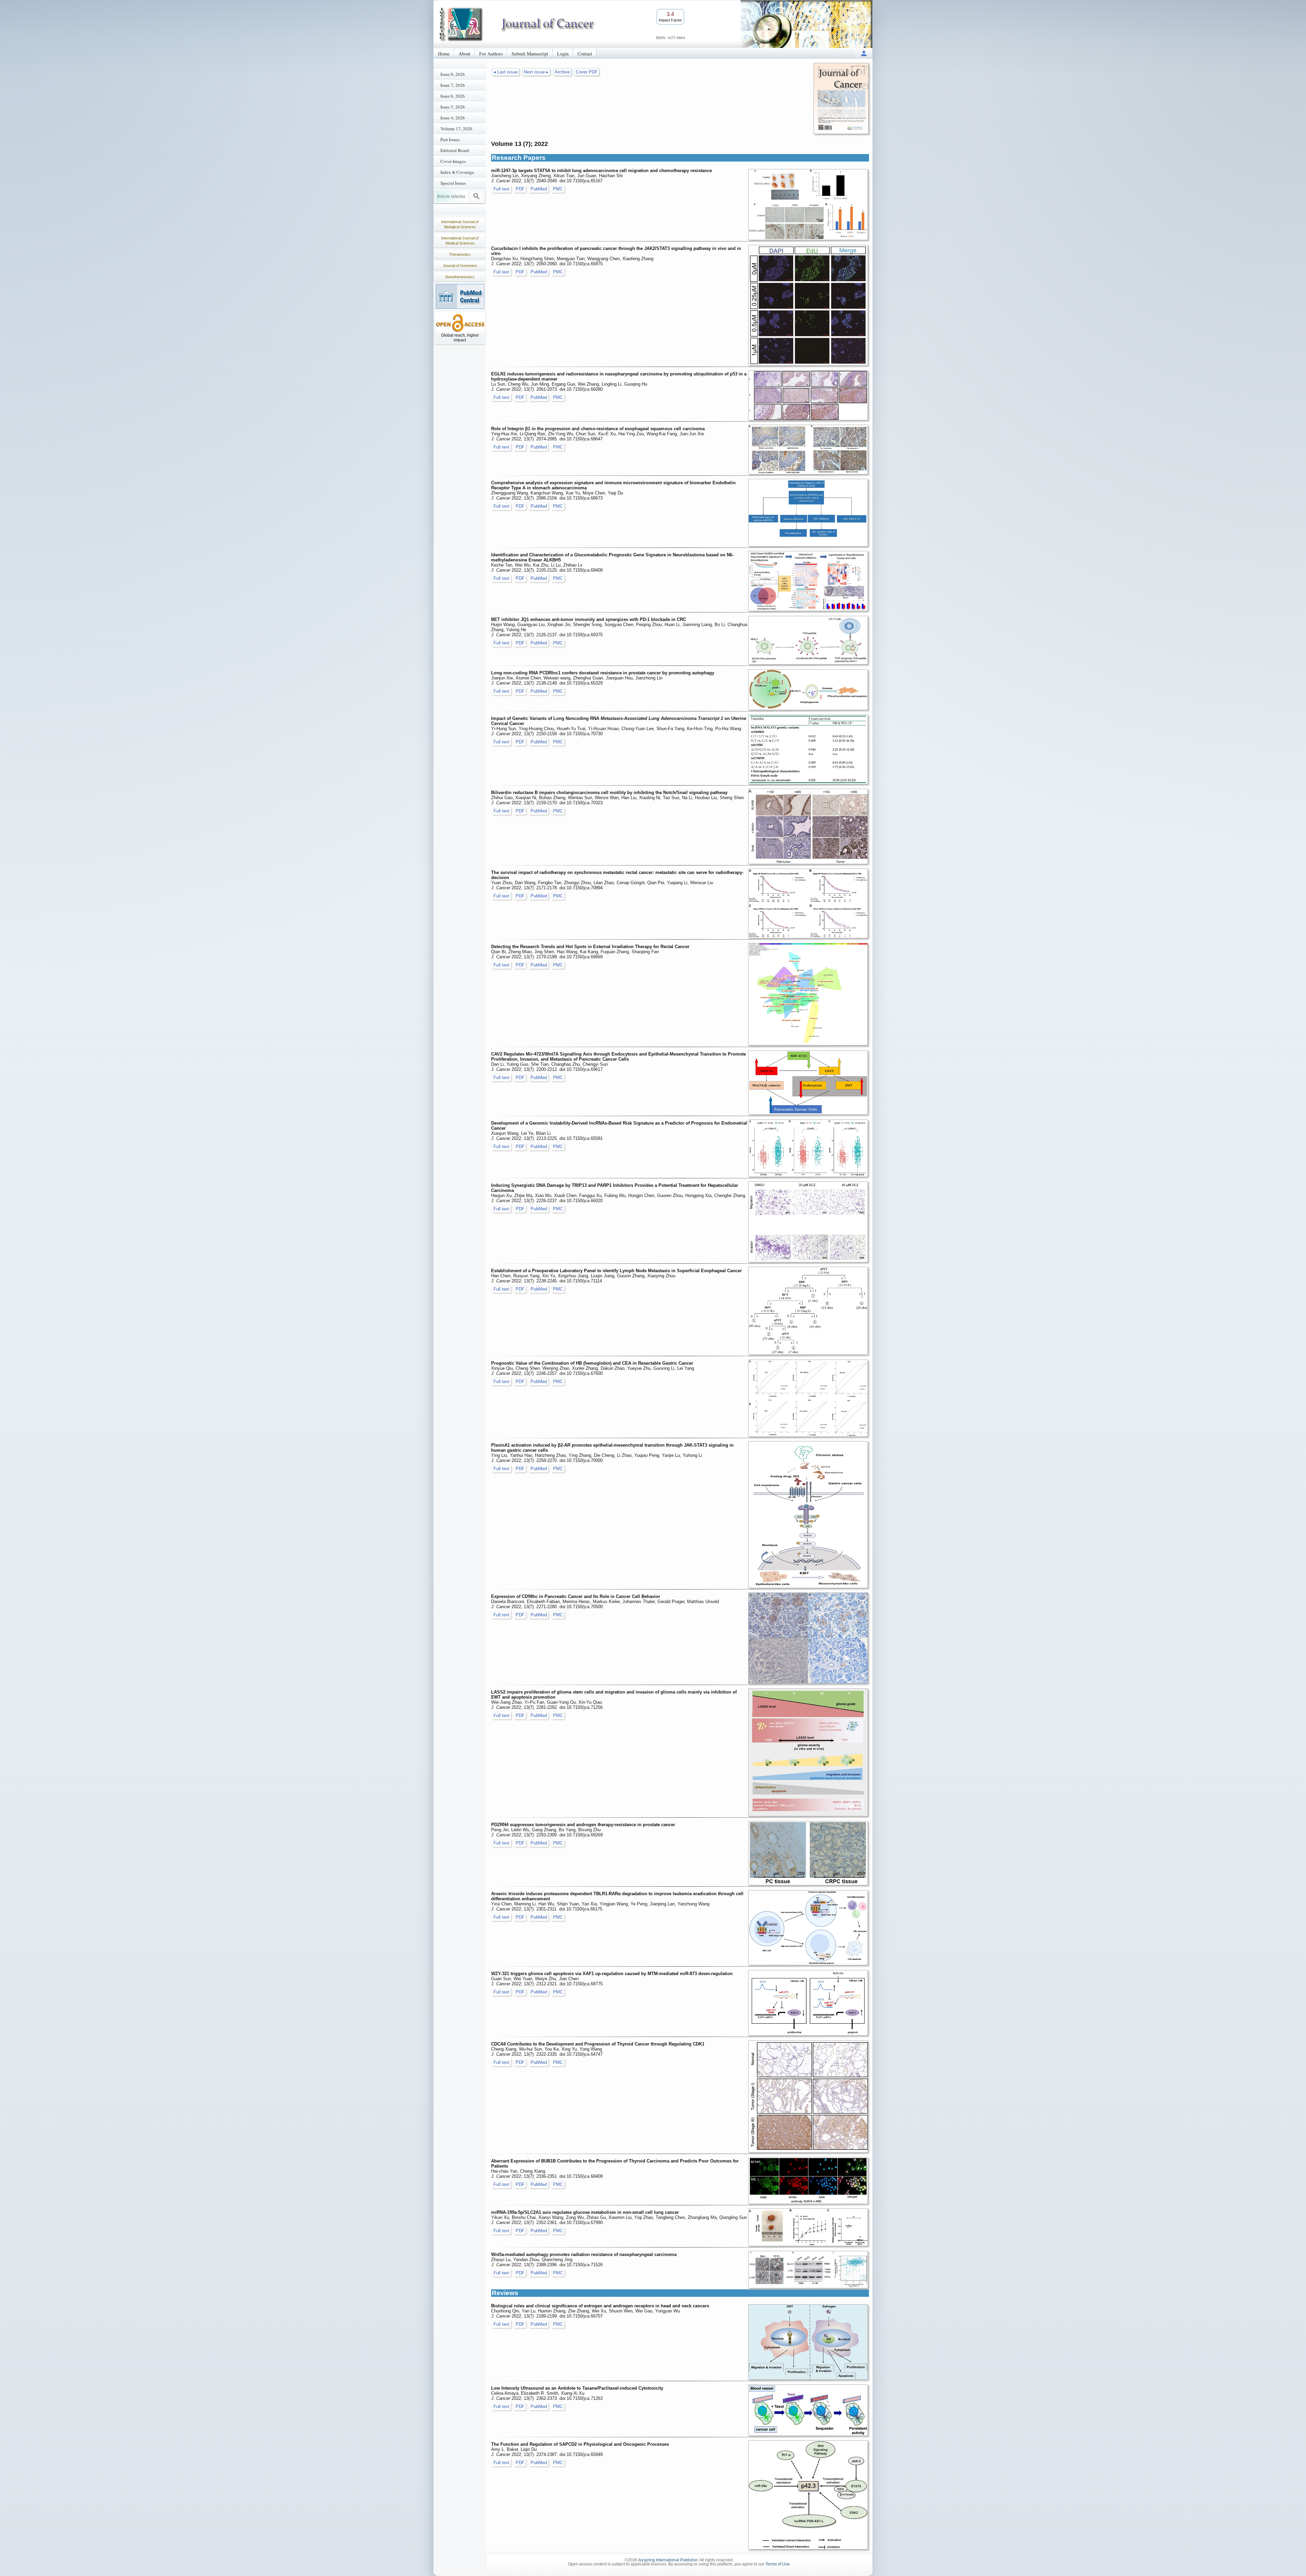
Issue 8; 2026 (453, 74)
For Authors (491, 54)
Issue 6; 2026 (453, 96)
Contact (585, 54)
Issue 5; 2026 (453, 107)
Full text (501, 189)
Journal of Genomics (460, 266)
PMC (558, 189)
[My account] (864, 53)
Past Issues (450, 139)
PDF (520, 189)
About (464, 54)
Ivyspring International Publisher (668, 2560)
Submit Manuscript (530, 54)
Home (444, 54)
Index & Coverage (457, 172)
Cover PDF (587, 72)
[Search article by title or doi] (476, 196)
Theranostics (460, 254)
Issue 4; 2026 (453, 118)
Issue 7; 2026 (453, 85)
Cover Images (453, 161)
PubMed (539, 189)
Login (563, 54)
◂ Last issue (506, 72)
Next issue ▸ (536, 72)
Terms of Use (778, 2564)
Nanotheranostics (460, 277)
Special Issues (453, 183)
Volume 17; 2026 (456, 129)
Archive (562, 72)
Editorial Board (455, 150)
